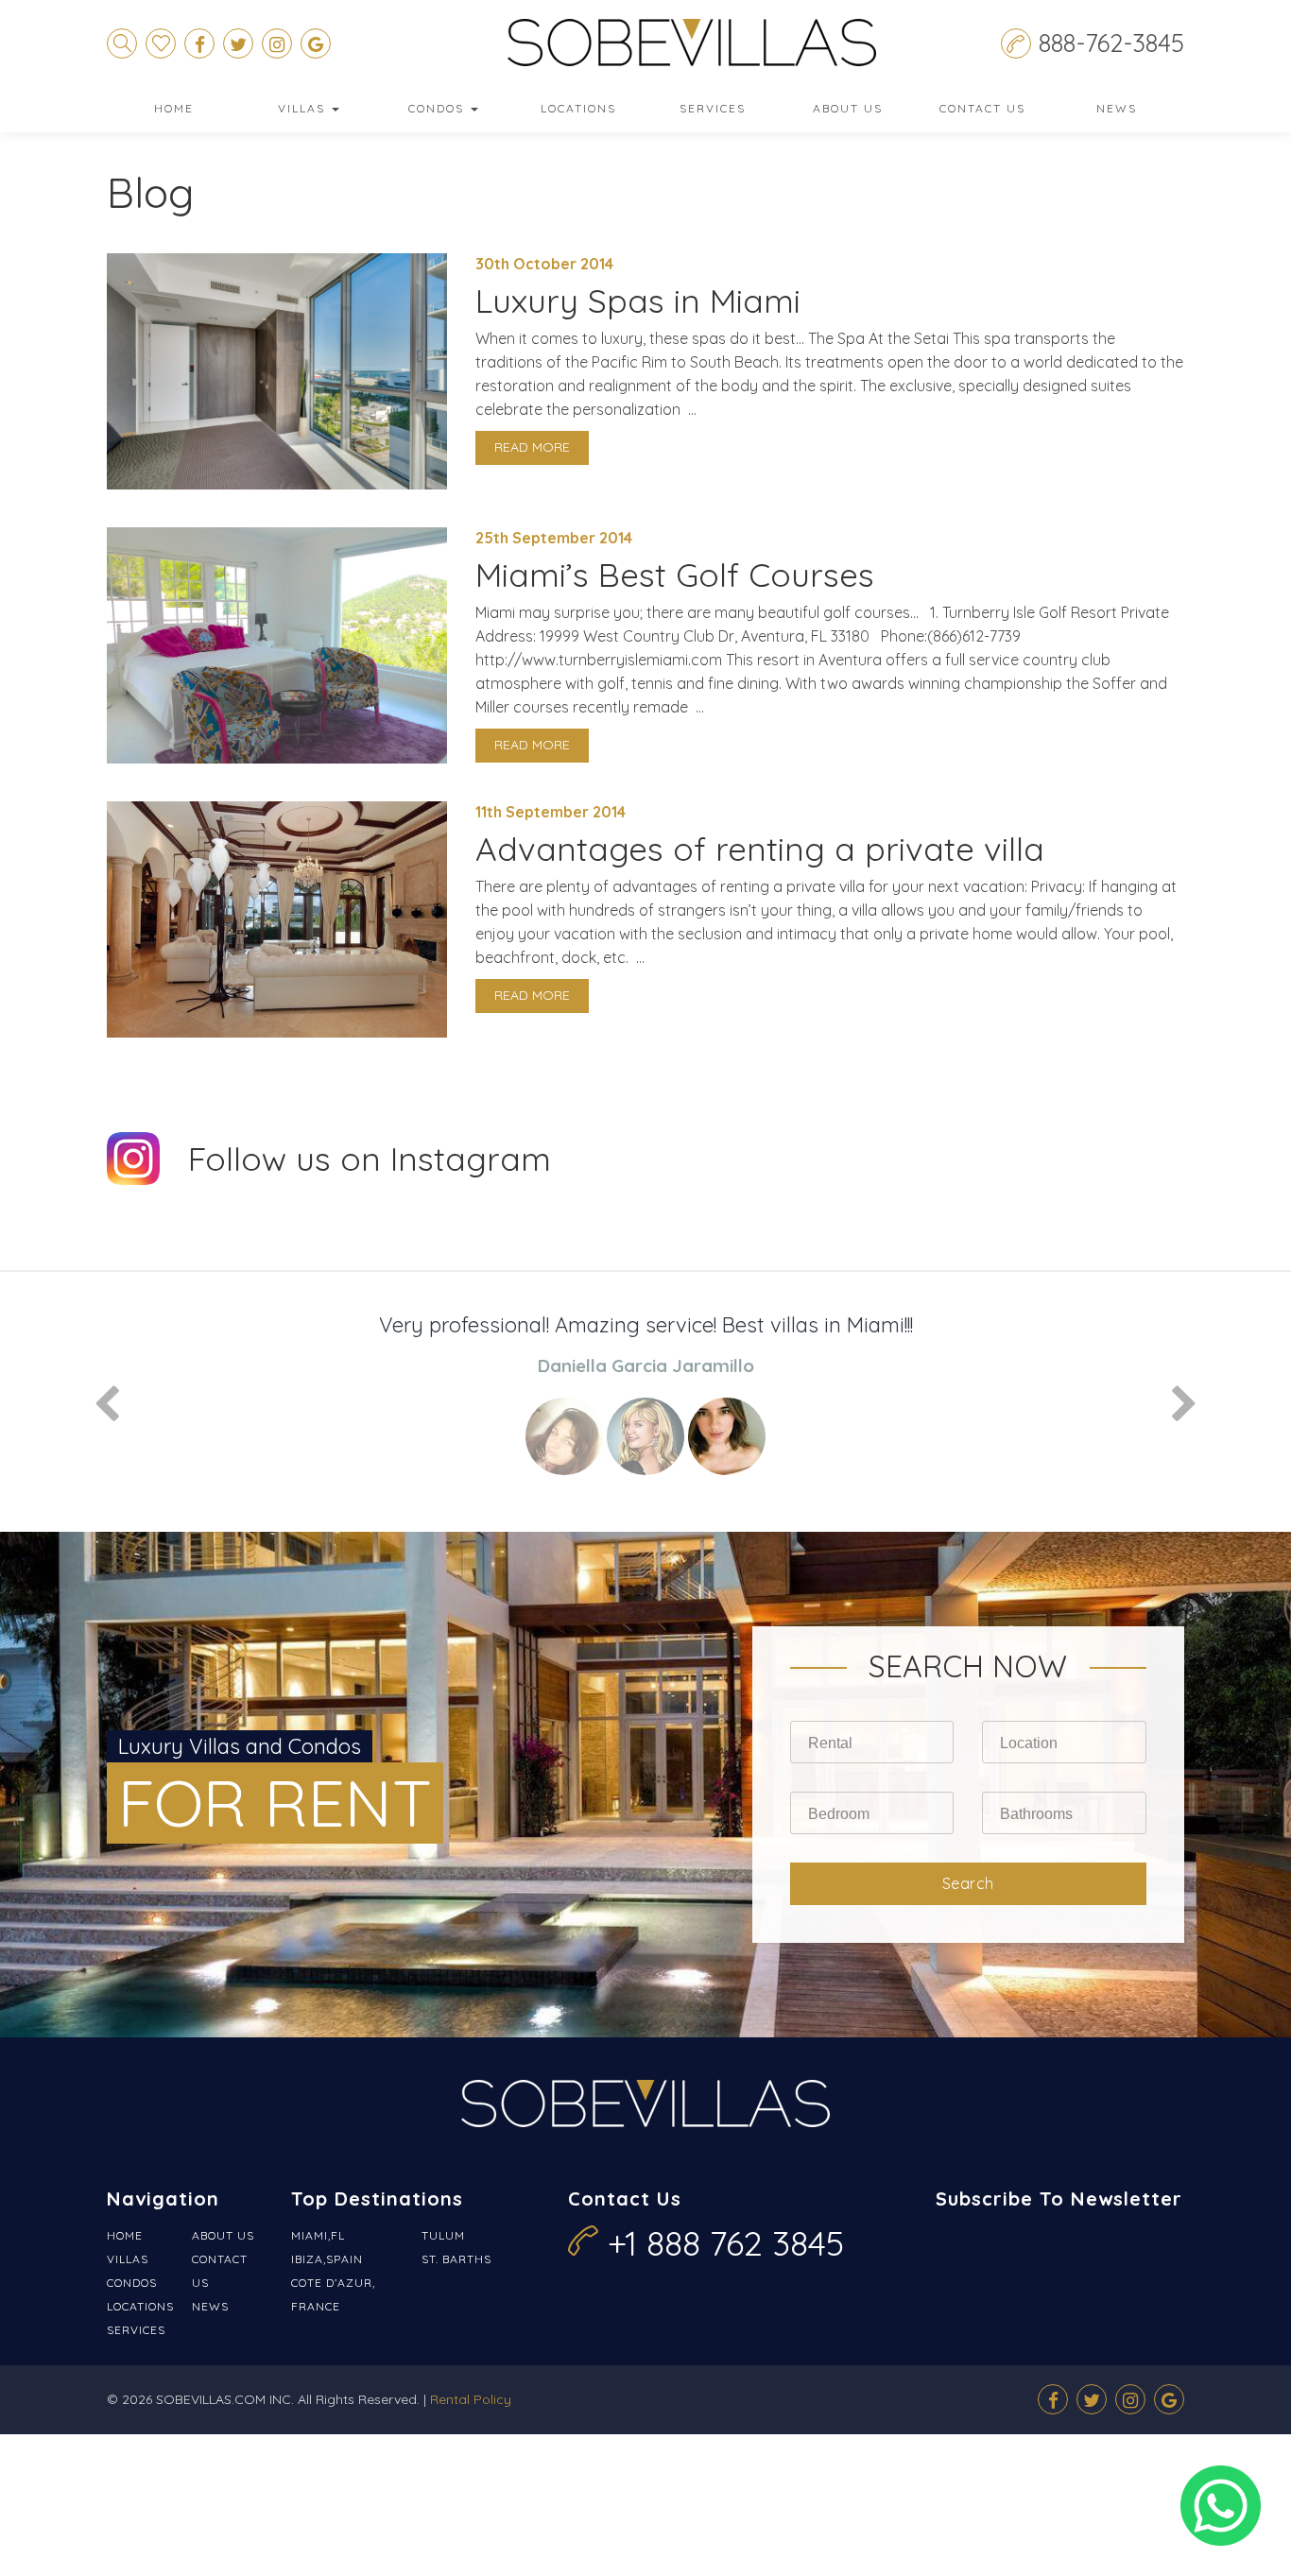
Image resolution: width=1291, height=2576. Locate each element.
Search (968, 1883)
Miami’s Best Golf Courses (675, 575)
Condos (439, 108)
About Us (848, 108)
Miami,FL (318, 2235)
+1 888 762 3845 (726, 2243)
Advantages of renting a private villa (760, 849)
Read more (532, 447)
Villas (304, 108)
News (1117, 108)
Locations (578, 108)
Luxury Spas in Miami (638, 301)
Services (713, 108)
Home (174, 108)
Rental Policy (471, 2399)
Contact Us (982, 108)
